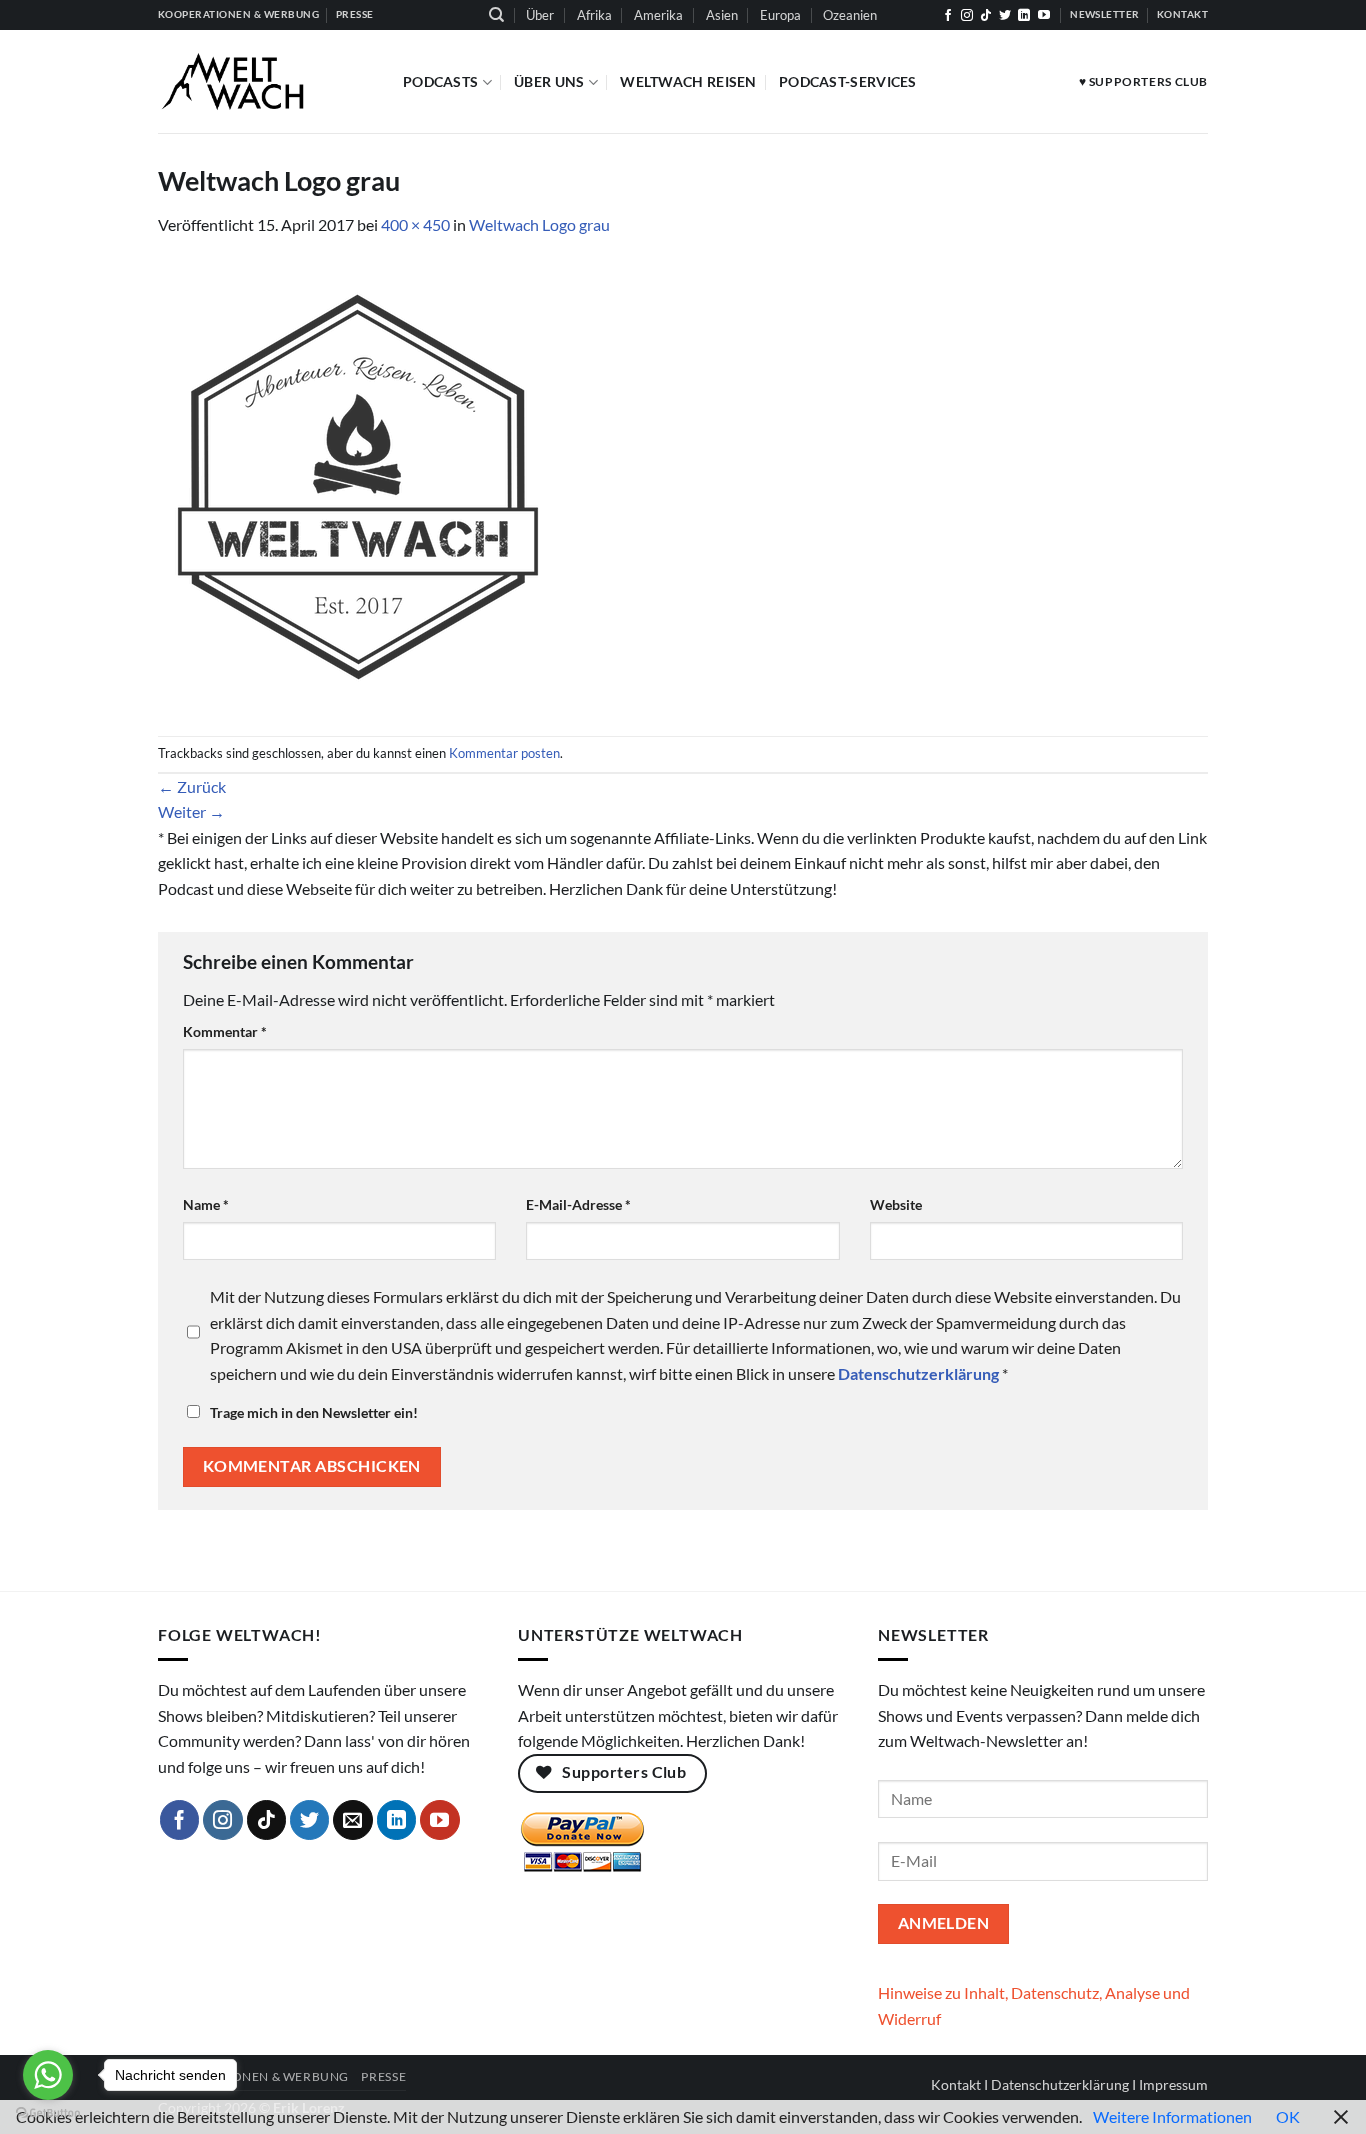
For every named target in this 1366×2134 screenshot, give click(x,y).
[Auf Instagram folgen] (967, 16)
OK (1288, 2116)
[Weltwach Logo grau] (358, 484)
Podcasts (440, 81)
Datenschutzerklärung (1060, 2084)
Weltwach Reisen (688, 81)
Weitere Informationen (1172, 2116)
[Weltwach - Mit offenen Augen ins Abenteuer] (265, 81)
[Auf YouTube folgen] (1044, 16)
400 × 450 (415, 224)
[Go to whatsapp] (48, 2075)
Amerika (658, 15)
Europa (780, 15)
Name (206, 1204)
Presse (383, 2076)
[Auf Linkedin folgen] (1024, 16)
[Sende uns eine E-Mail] (353, 1820)
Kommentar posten (504, 753)
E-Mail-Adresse (578, 1204)
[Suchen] (496, 15)
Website (896, 1204)
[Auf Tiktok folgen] (986, 16)
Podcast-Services (848, 81)
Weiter (191, 811)
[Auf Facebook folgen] (948, 16)
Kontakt (956, 2084)
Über (540, 15)
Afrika (594, 15)
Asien (722, 15)
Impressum (1173, 2084)
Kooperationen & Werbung (253, 2076)
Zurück (192, 786)
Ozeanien (850, 15)
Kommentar (225, 1031)
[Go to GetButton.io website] (48, 2113)
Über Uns (549, 81)
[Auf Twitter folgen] (1005, 16)
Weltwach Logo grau (539, 224)
